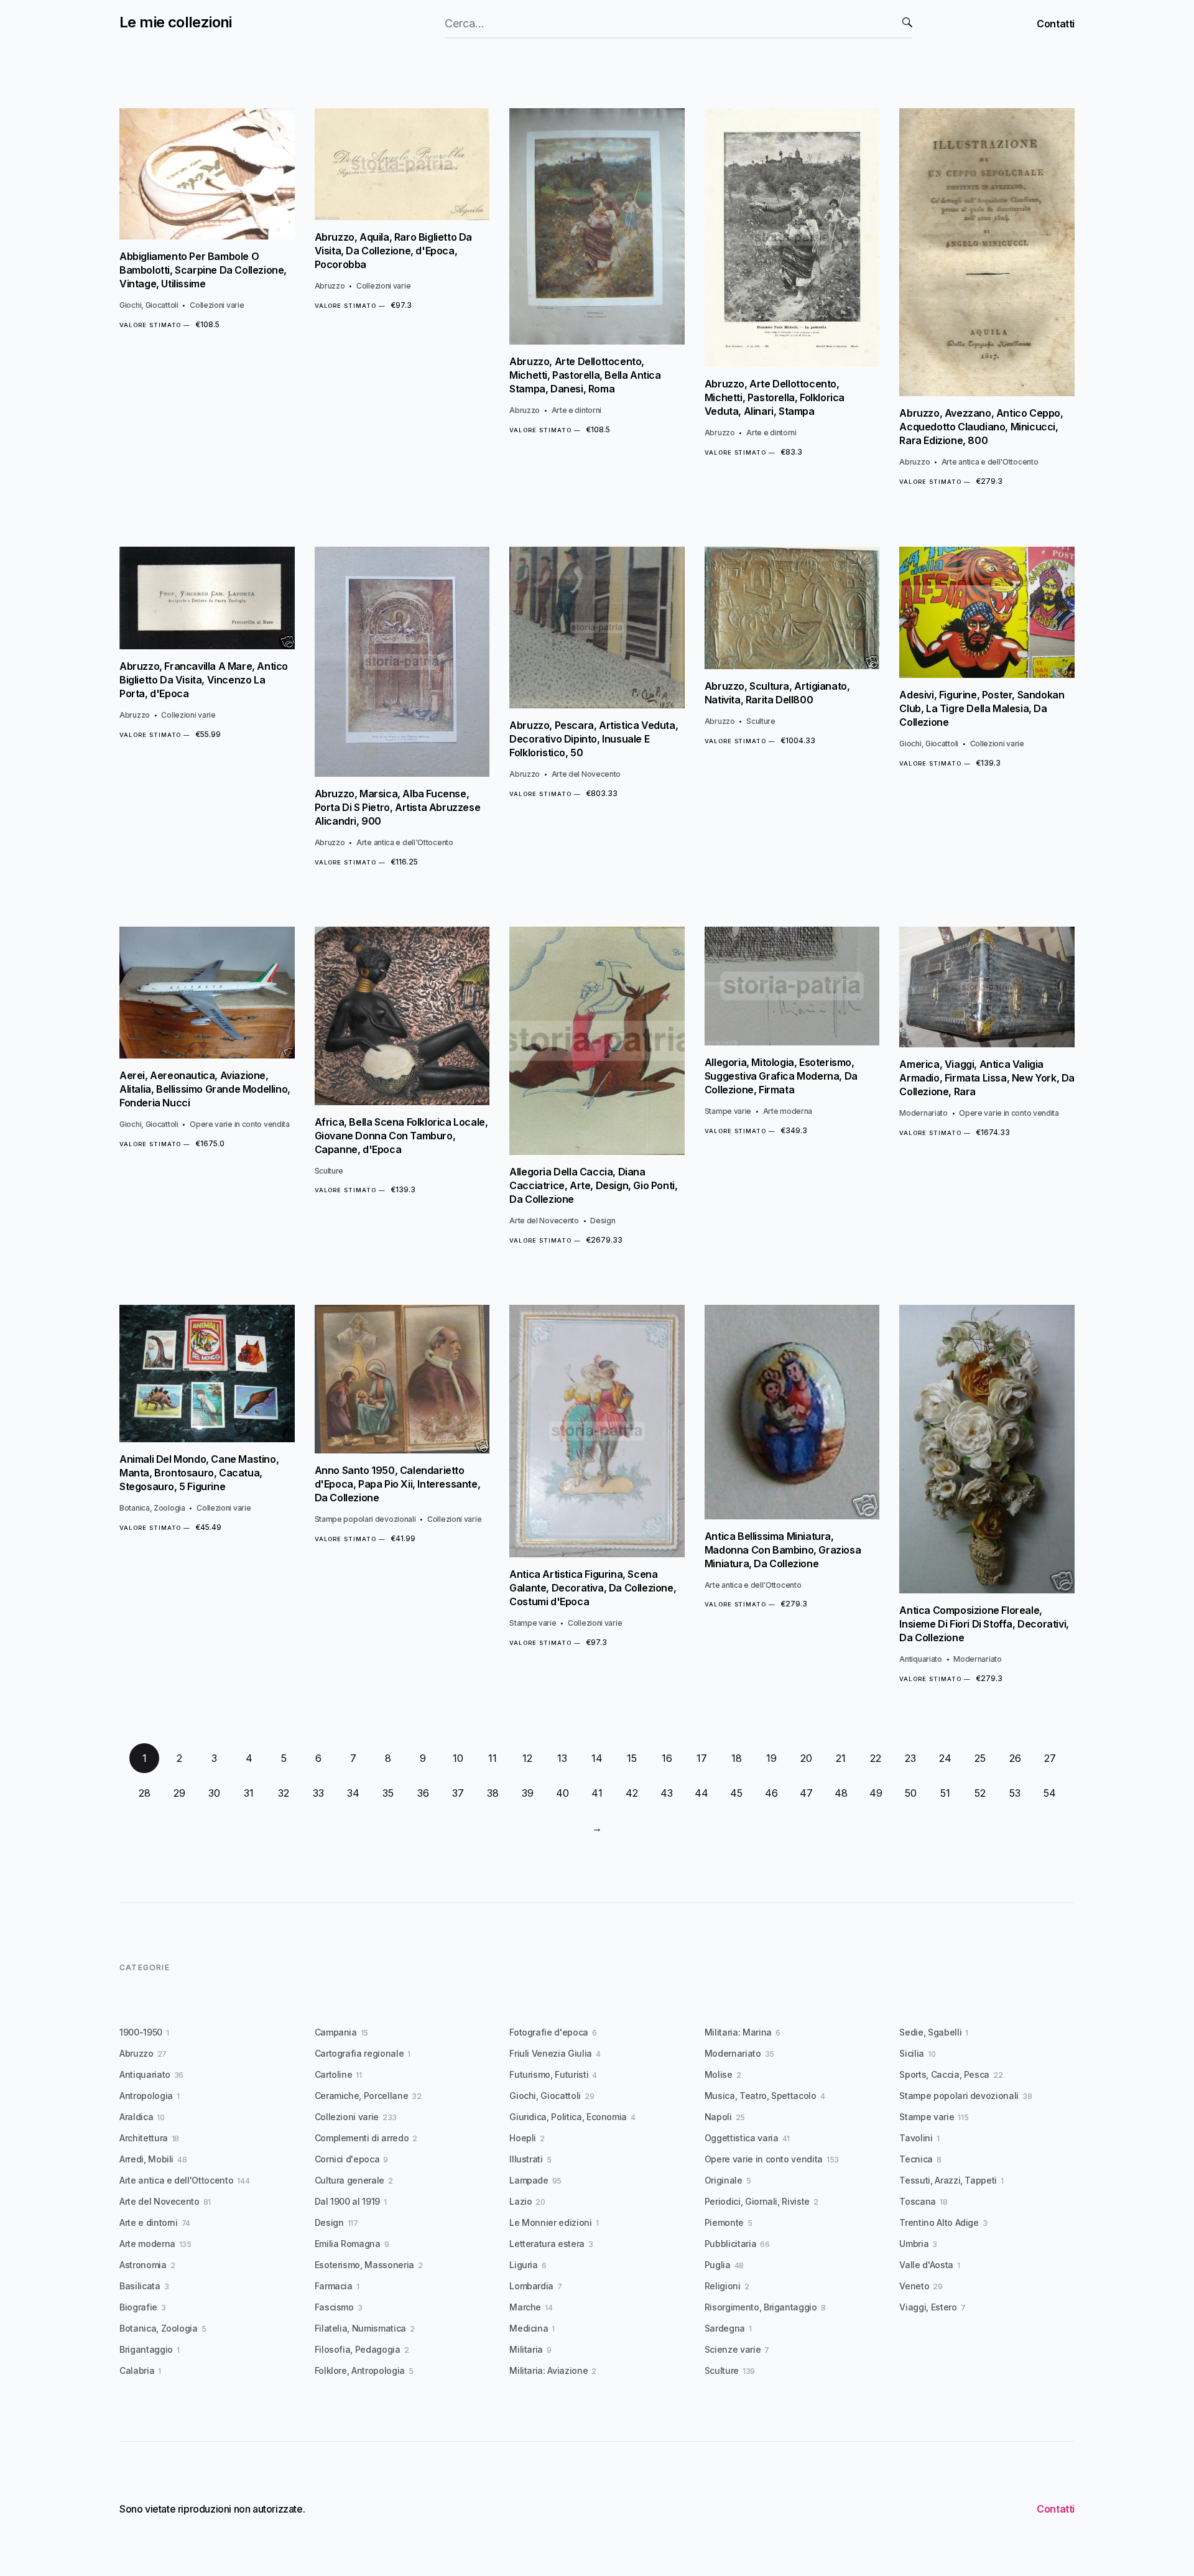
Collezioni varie (217, 305)
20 (806, 1758)
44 (701, 1793)
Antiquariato (920, 1659)
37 (458, 1793)
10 (458, 1758)
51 (945, 1793)
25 (980, 1758)
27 (1050, 1758)
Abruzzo (330, 286)
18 (737, 1758)
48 (841, 1793)
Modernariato (923, 1113)
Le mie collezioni (176, 22)
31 (249, 1793)
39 (528, 1793)
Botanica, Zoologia (152, 1508)
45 (736, 1793)
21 (841, 1758)
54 (1050, 1793)
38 (493, 1793)
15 (632, 1758)
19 (771, 1758)
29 (179, 1793)
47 (806, 1793)
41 (597, 1793)
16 (667, 1758)
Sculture (761, 721)
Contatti (1056, 24)
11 (493, 1758)
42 (632, 1793)
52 (980, 1793)
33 (318, 1793)
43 (667, 1793)
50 (911, 1793)
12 (527, 1758)
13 (562, 1758)
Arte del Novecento (586, 774)
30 (214, 1793)
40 (562, 1793)
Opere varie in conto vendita (240, 1124)
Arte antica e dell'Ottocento (990, 462)
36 (423, 1793)
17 (702, 1758)
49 (876, 1793)
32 (284, 1793)
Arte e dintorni (577, 410)
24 (945, 1758)
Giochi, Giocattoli (149, 305)
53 (1015, 1793)
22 (876, 1758)
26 (1015, 1758)
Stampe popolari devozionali (365, 1519)
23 (910, 1758)
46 (771, 1793)
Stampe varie (728, 1111)
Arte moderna (788, 1111)
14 (597, 1758)
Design (603, 1221)
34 (353, 1793)
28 (145, 1793)
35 (388, 1793)
